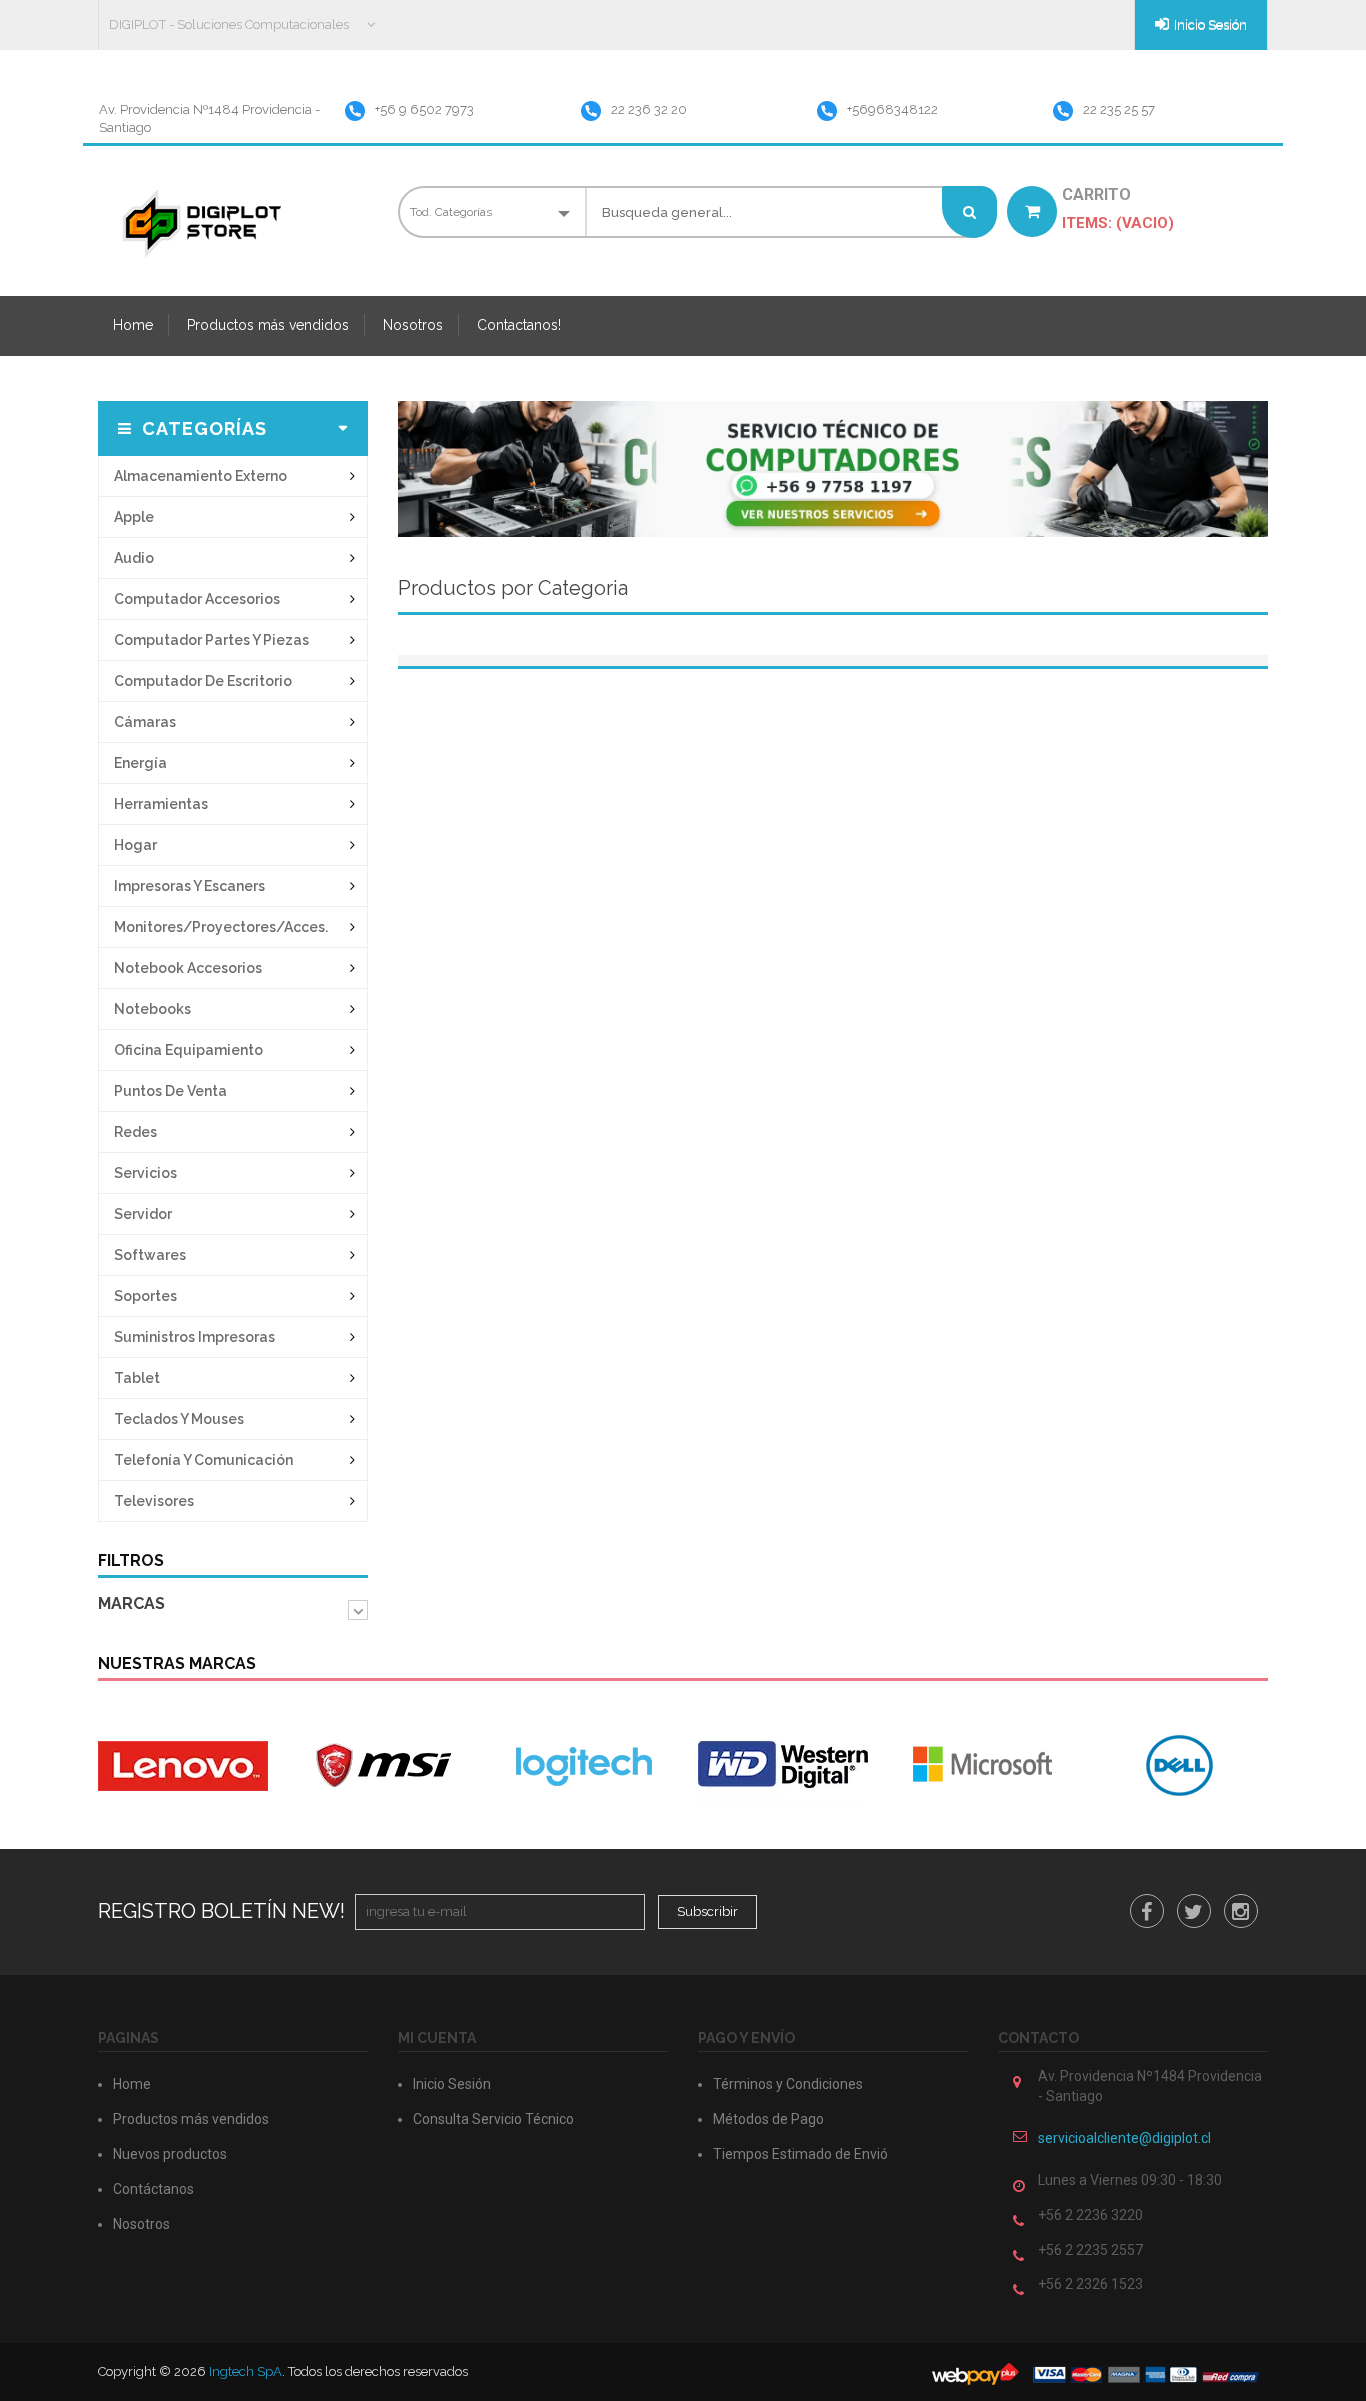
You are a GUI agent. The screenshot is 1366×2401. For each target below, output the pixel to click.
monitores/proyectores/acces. (221, 927)
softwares (150, 1255)
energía (140, 763)
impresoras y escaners (189, 886)
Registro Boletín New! (221, 1911)
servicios (145, 1173)
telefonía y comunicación (203, 1460)
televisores (154, 1501)
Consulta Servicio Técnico (493, 2119)
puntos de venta (170, 1091)
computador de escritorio (203, 681)
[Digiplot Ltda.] (200, 222)
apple (134, 517)
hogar (135, 845)
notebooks (152, 1009)
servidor (143, 1214)
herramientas (161, 804)
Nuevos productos (170, 2154)
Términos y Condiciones (788, 2084)
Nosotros (413, 325)
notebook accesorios (188, 968)
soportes (145, 1296)
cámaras (145, 722)
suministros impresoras (194, 1337)
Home (133, 325)
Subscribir (707, 1911)
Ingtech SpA (245, 2371)
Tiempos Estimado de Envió (800, 2154)
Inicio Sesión (1210, 24)
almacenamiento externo (200, 476)
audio (134, 558)
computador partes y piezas (211, 640)
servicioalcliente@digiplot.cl (1124, 2138)
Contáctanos (153, 2189)
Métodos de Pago (768, 2119)
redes (135, 1132)
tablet (137, 1378)
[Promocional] (833, 467)
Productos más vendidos (268, 325)
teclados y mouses (179, 1419)
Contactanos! (519, 325)
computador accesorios (197, 599)
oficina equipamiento (188, 1050)
